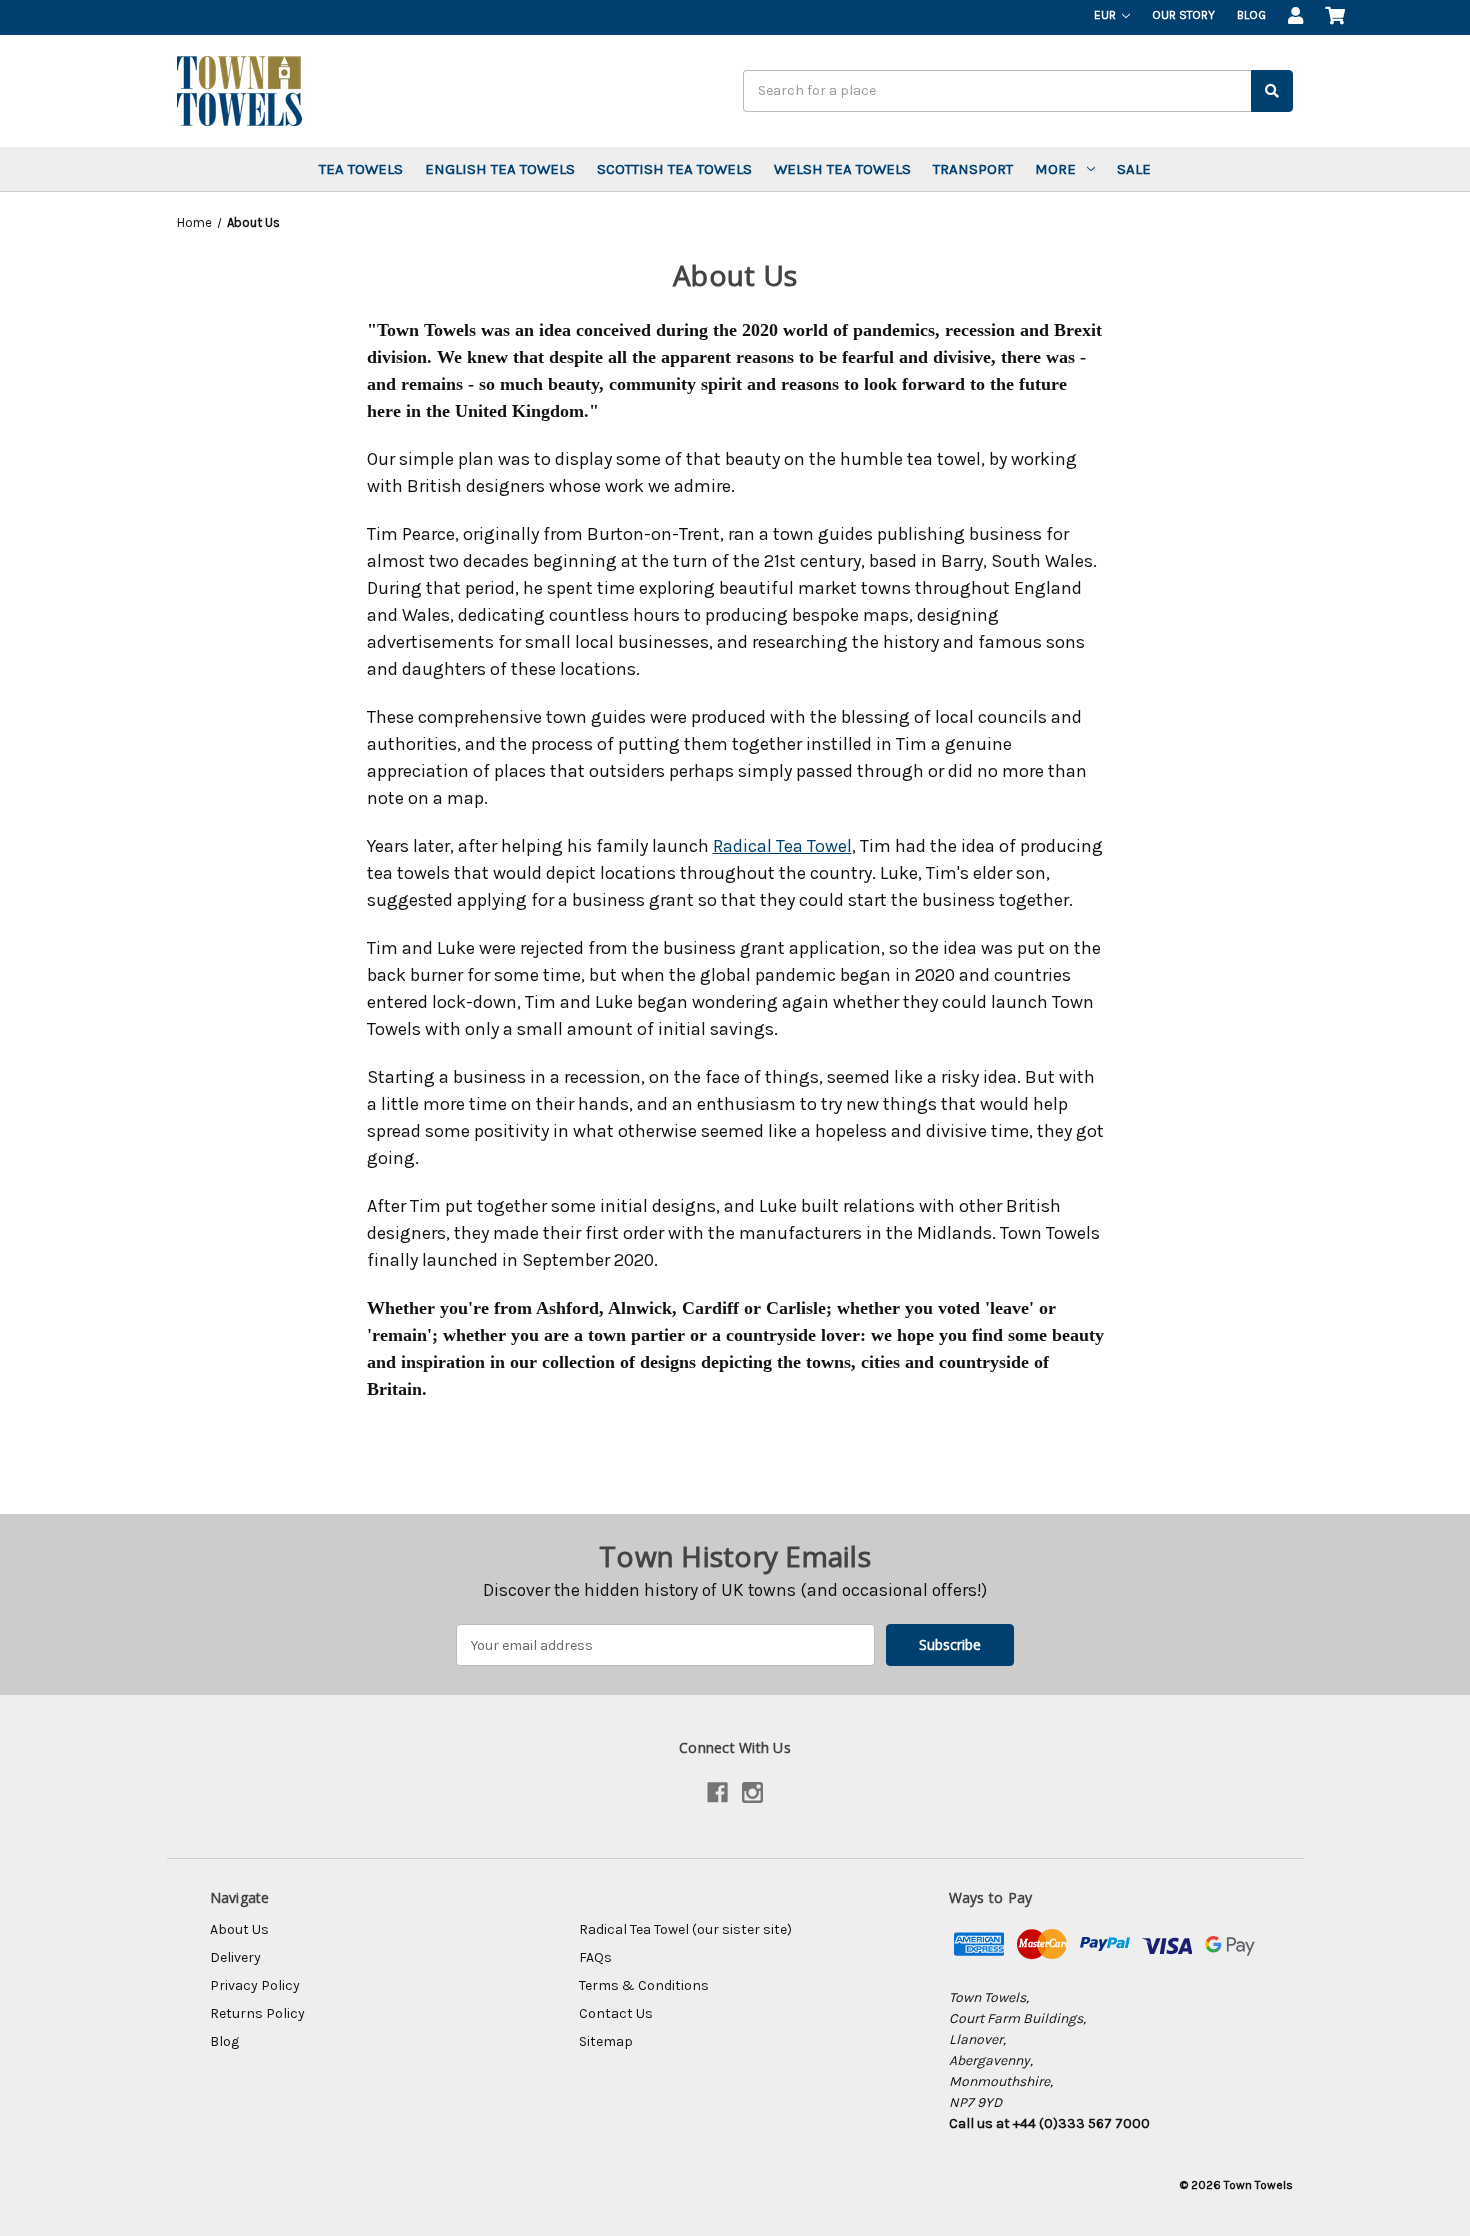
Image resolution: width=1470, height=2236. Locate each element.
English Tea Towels (500, 169)
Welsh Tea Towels (842, 169)
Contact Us (616, 2013)
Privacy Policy (255, 1985)
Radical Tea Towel (782, 846)
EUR (1106, 15)
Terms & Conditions (644, 1985)
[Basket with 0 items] (1335, 17)
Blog (1251, 15)
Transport (973, 169)
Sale (1134, 169)
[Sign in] (1295, 17)
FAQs (595, 1957)
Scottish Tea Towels (674, 169)
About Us (239, 1929)
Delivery (235, 1957)
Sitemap (606, 2041)
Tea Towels (361, 169)
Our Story (1183, 15)
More (1055, 169)
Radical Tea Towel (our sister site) (685, 1929)
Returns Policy (257, 2013)
